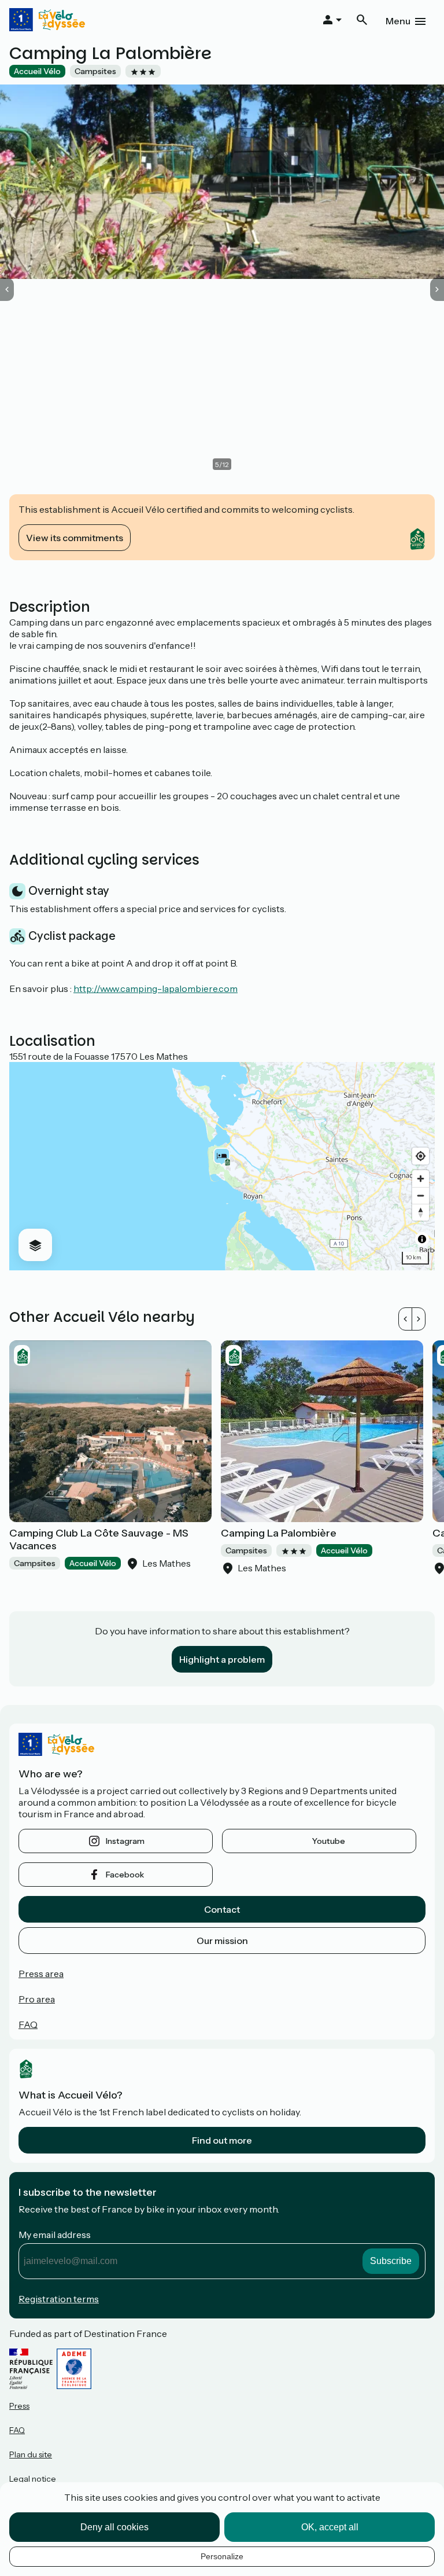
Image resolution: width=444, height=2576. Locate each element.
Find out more (222, 2140)
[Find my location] (421, 1156)
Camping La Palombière (279, 1533)
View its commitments (75, 538)
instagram (125, 1841)
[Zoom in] (421, 1179)
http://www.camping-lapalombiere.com (156, 988)
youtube (329, 1841)
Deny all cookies (114, 2527)
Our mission (222, 1941)
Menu (398, 21)
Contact (222, 1909)
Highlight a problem (222, 1659)
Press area (41, 1974)
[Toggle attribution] (422, 1239)
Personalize (222, 2556)
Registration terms (59, 2299)
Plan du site (31, 2454)
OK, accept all (330, 2527)
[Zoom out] (421, 1195)
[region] (222, 1166)
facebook (125, 1875)
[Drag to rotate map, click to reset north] (421, 1212)
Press (19, 2406)
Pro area (37, 1999)
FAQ (28, 2024)
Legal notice (33, 2479)
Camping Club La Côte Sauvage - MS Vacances (99, 1539)
